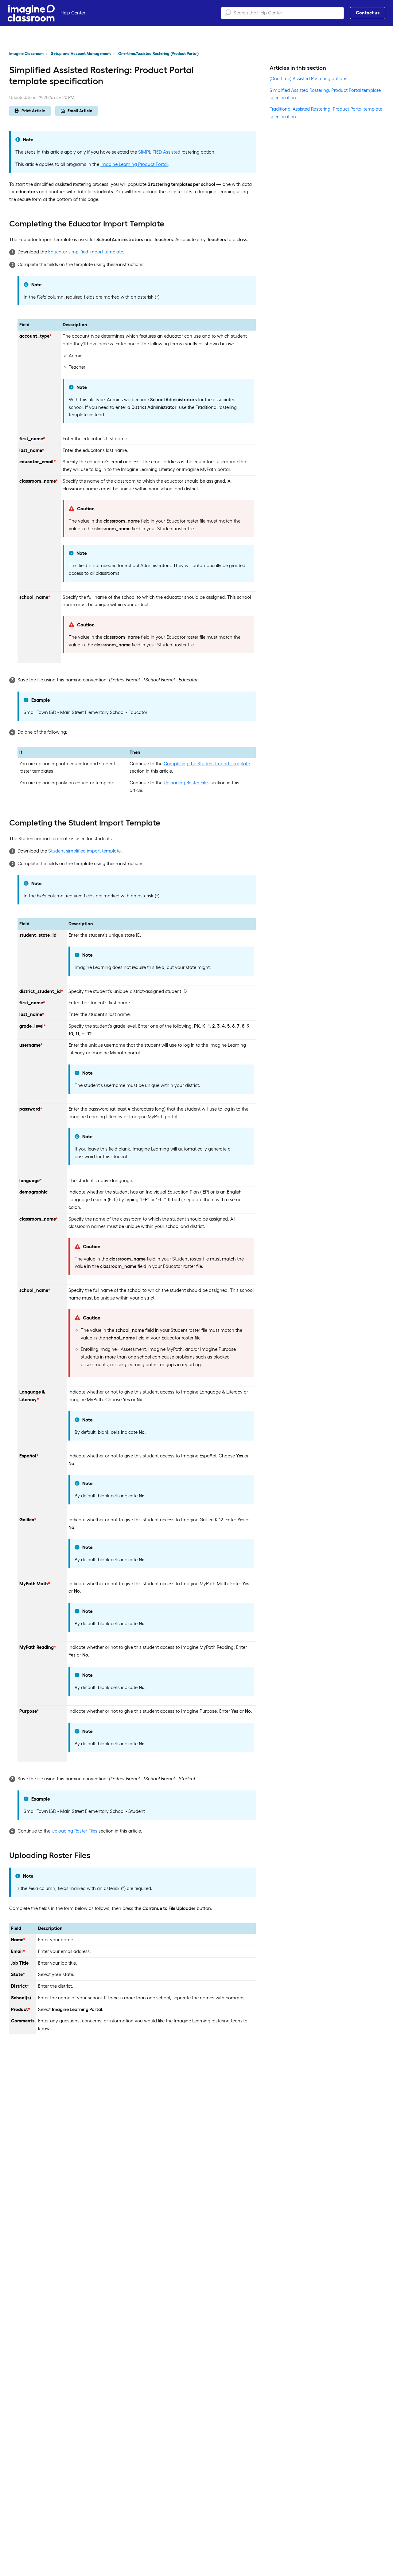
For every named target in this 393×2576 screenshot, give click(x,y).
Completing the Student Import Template (207, 764)
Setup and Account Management (81, 54)
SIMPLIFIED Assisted (159, 152)
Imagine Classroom (26, 54)
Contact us (368, 13)
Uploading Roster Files (187, 783)
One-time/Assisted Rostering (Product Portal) (158, 54)
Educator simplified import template (86, 252)
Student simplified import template (84, 851)
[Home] (31, 13)
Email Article (80, 111)
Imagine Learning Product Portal (134, 164)
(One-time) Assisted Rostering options (308, 78)
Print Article (33, 111)
